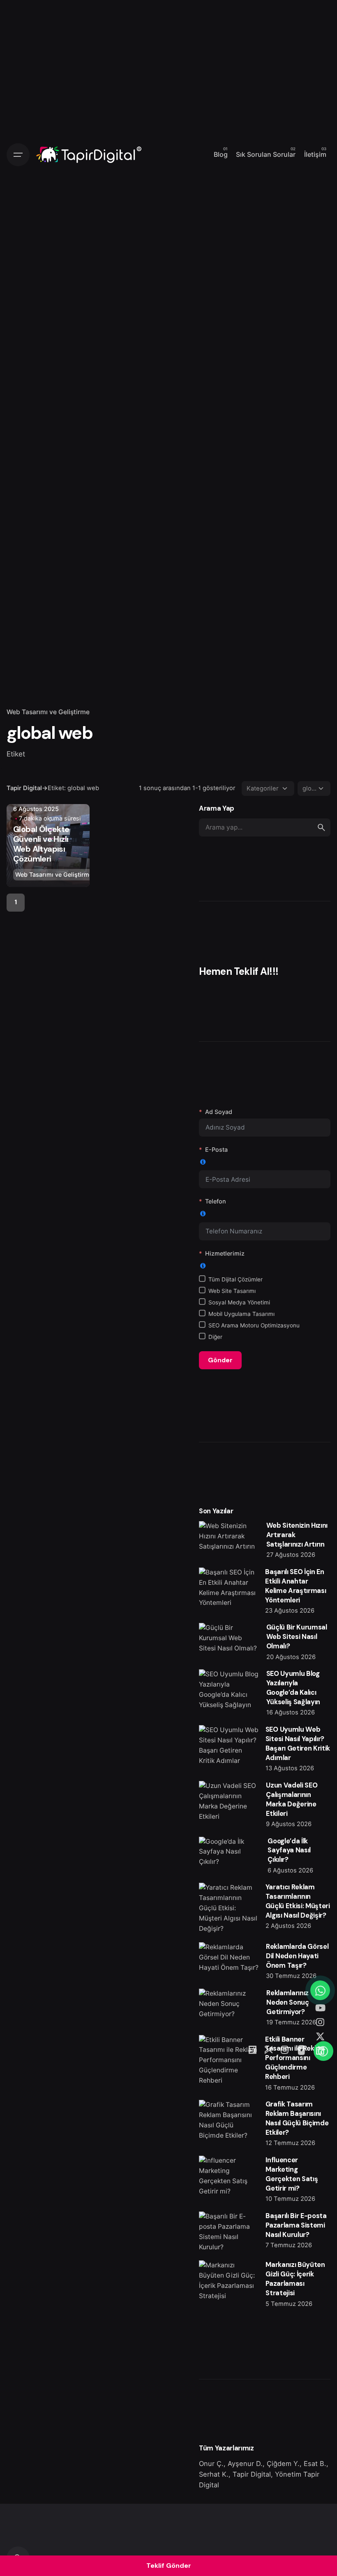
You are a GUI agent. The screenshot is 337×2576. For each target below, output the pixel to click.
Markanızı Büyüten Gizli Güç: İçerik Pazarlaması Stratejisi (295, 2279)
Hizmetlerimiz (225, 1253)
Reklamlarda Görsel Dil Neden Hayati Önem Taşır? (297, 1956)
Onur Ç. (211, 2464)
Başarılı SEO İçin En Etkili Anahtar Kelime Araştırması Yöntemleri (295, 1586)
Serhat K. (214, 2474)
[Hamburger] (18, 155)
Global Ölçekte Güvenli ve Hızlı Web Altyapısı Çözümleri (41, 844)
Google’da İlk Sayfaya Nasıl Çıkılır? (289, 1851)
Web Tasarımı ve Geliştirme (48, 712)
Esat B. (315, 2464)
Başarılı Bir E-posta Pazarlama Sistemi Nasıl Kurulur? (296, 2225)
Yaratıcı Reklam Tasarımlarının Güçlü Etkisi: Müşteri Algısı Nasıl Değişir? (298, 1901)
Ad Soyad (219, 1112)
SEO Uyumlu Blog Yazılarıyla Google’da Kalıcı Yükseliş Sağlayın (293, 1688)
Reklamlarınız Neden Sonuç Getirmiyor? (287, 2002)
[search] (321, 827)
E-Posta (216, 1149)
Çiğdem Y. (283, 2464)
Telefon (216, 1201)
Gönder (220, 1360)
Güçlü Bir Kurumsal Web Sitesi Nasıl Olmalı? (297, 1637)
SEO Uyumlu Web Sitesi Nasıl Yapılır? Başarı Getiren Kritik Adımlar (298, 1744)
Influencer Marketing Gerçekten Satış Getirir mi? (292, 2174)
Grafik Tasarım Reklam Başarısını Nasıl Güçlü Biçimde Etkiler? (297, 2118)
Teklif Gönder (169, 2566)
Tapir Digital (252, 2474)
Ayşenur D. (245, 2464)
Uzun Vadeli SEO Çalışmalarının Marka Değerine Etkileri (292, 1799)
